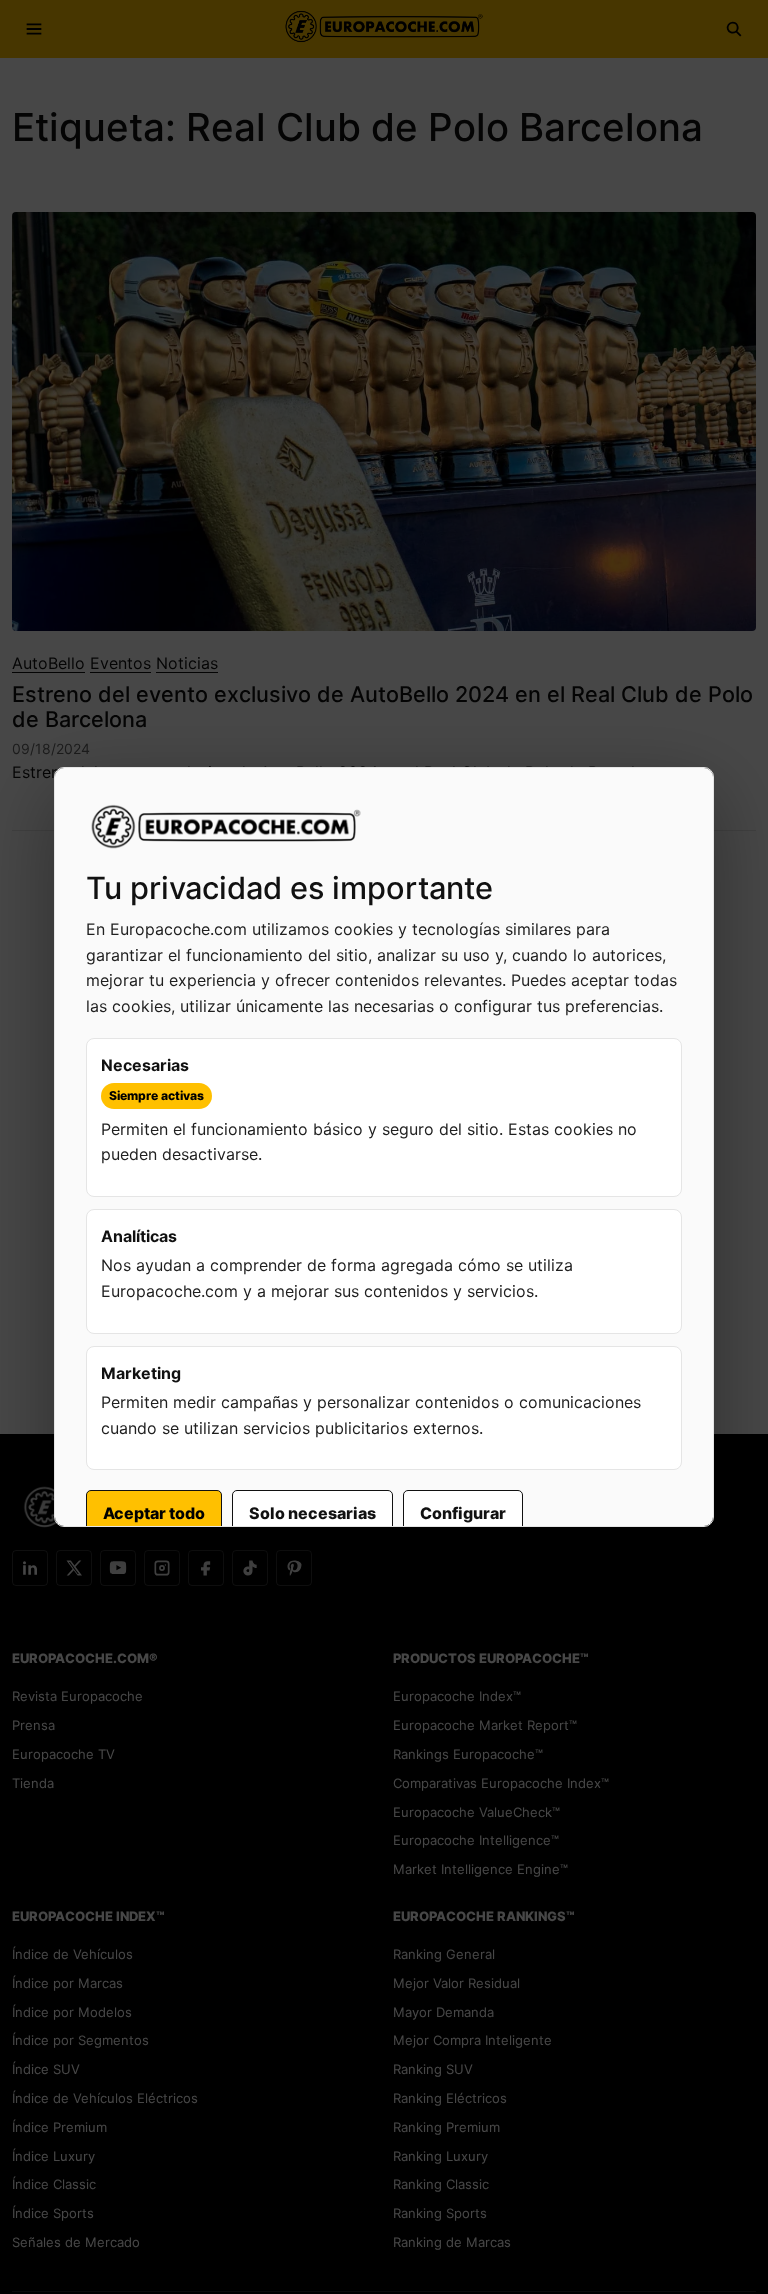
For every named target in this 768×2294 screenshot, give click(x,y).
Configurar (463, 1513)
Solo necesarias (312, 1513)
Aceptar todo (154, 1513)
